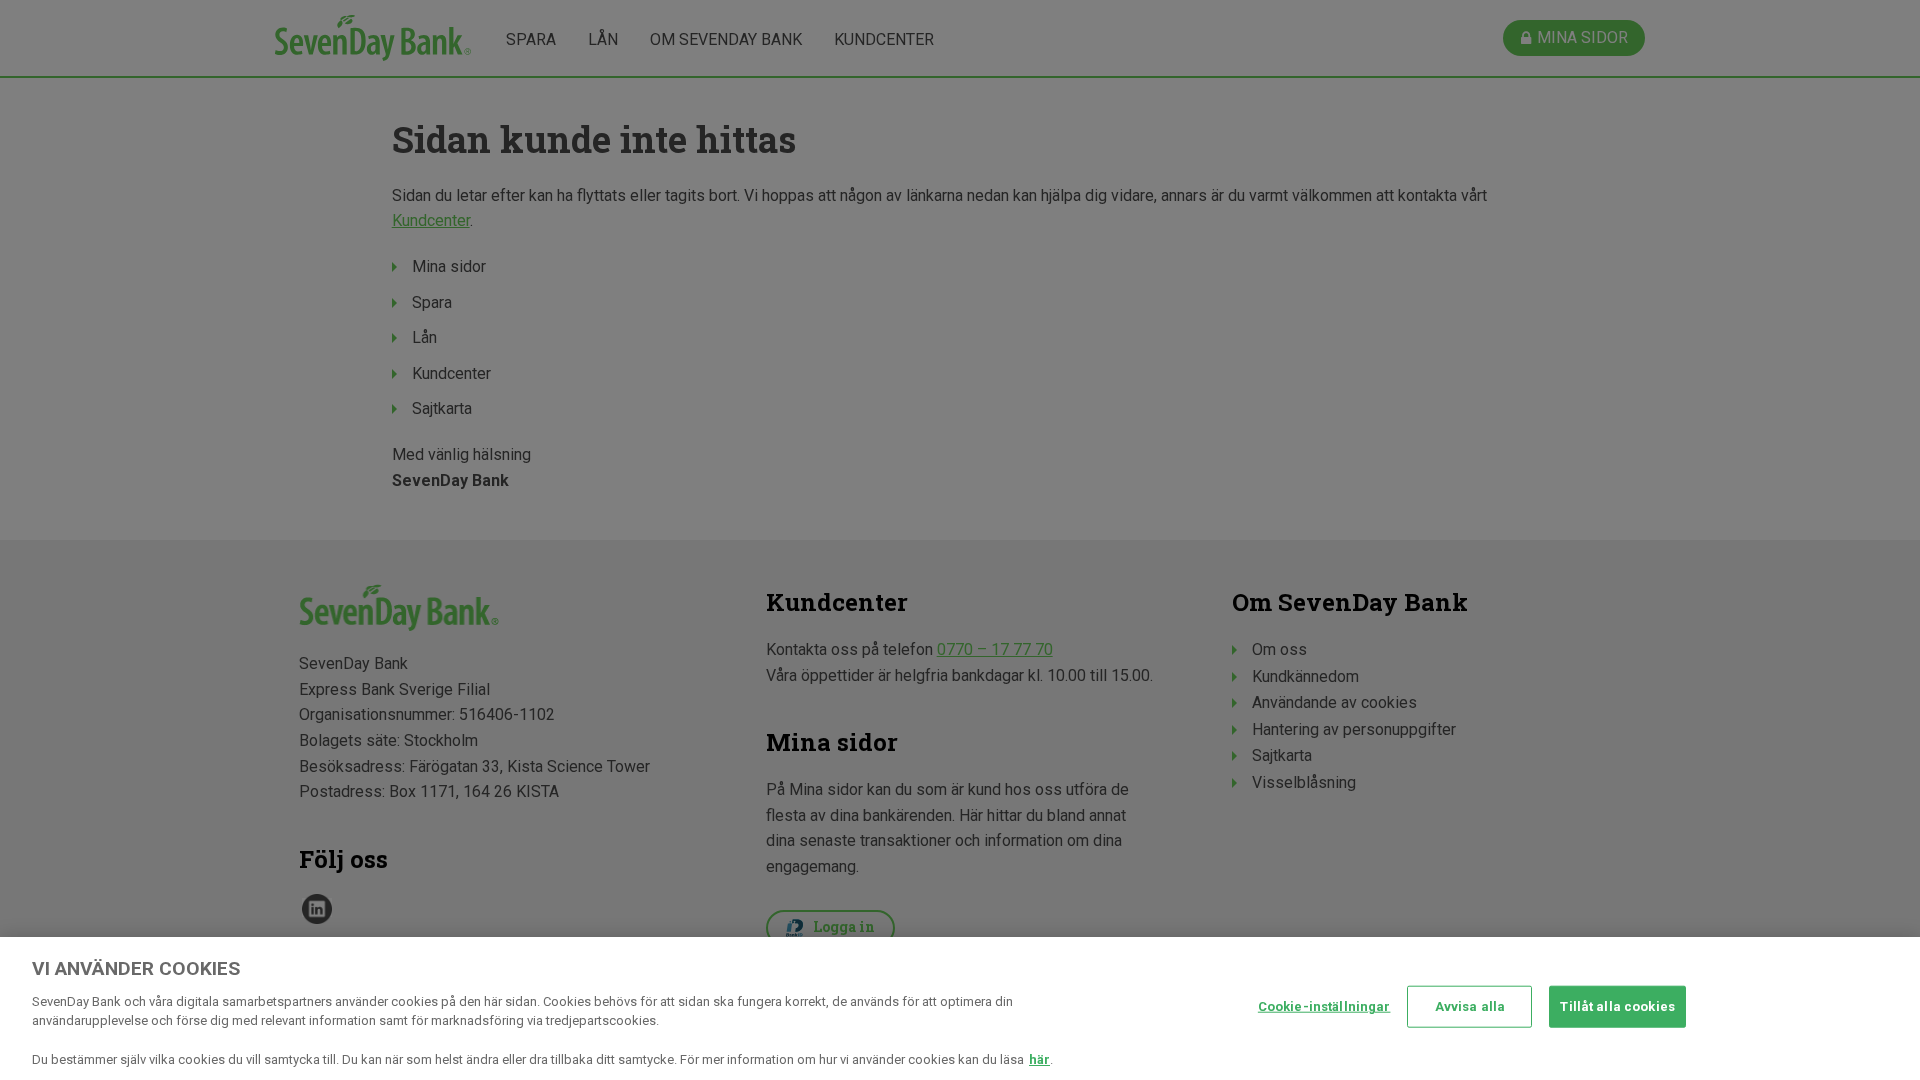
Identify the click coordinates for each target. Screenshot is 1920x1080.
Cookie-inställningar (1324, 1006)
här (1039, 1059)
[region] (960, 1008)
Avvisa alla (1470, 1006)
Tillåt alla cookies (1617, 1006)
